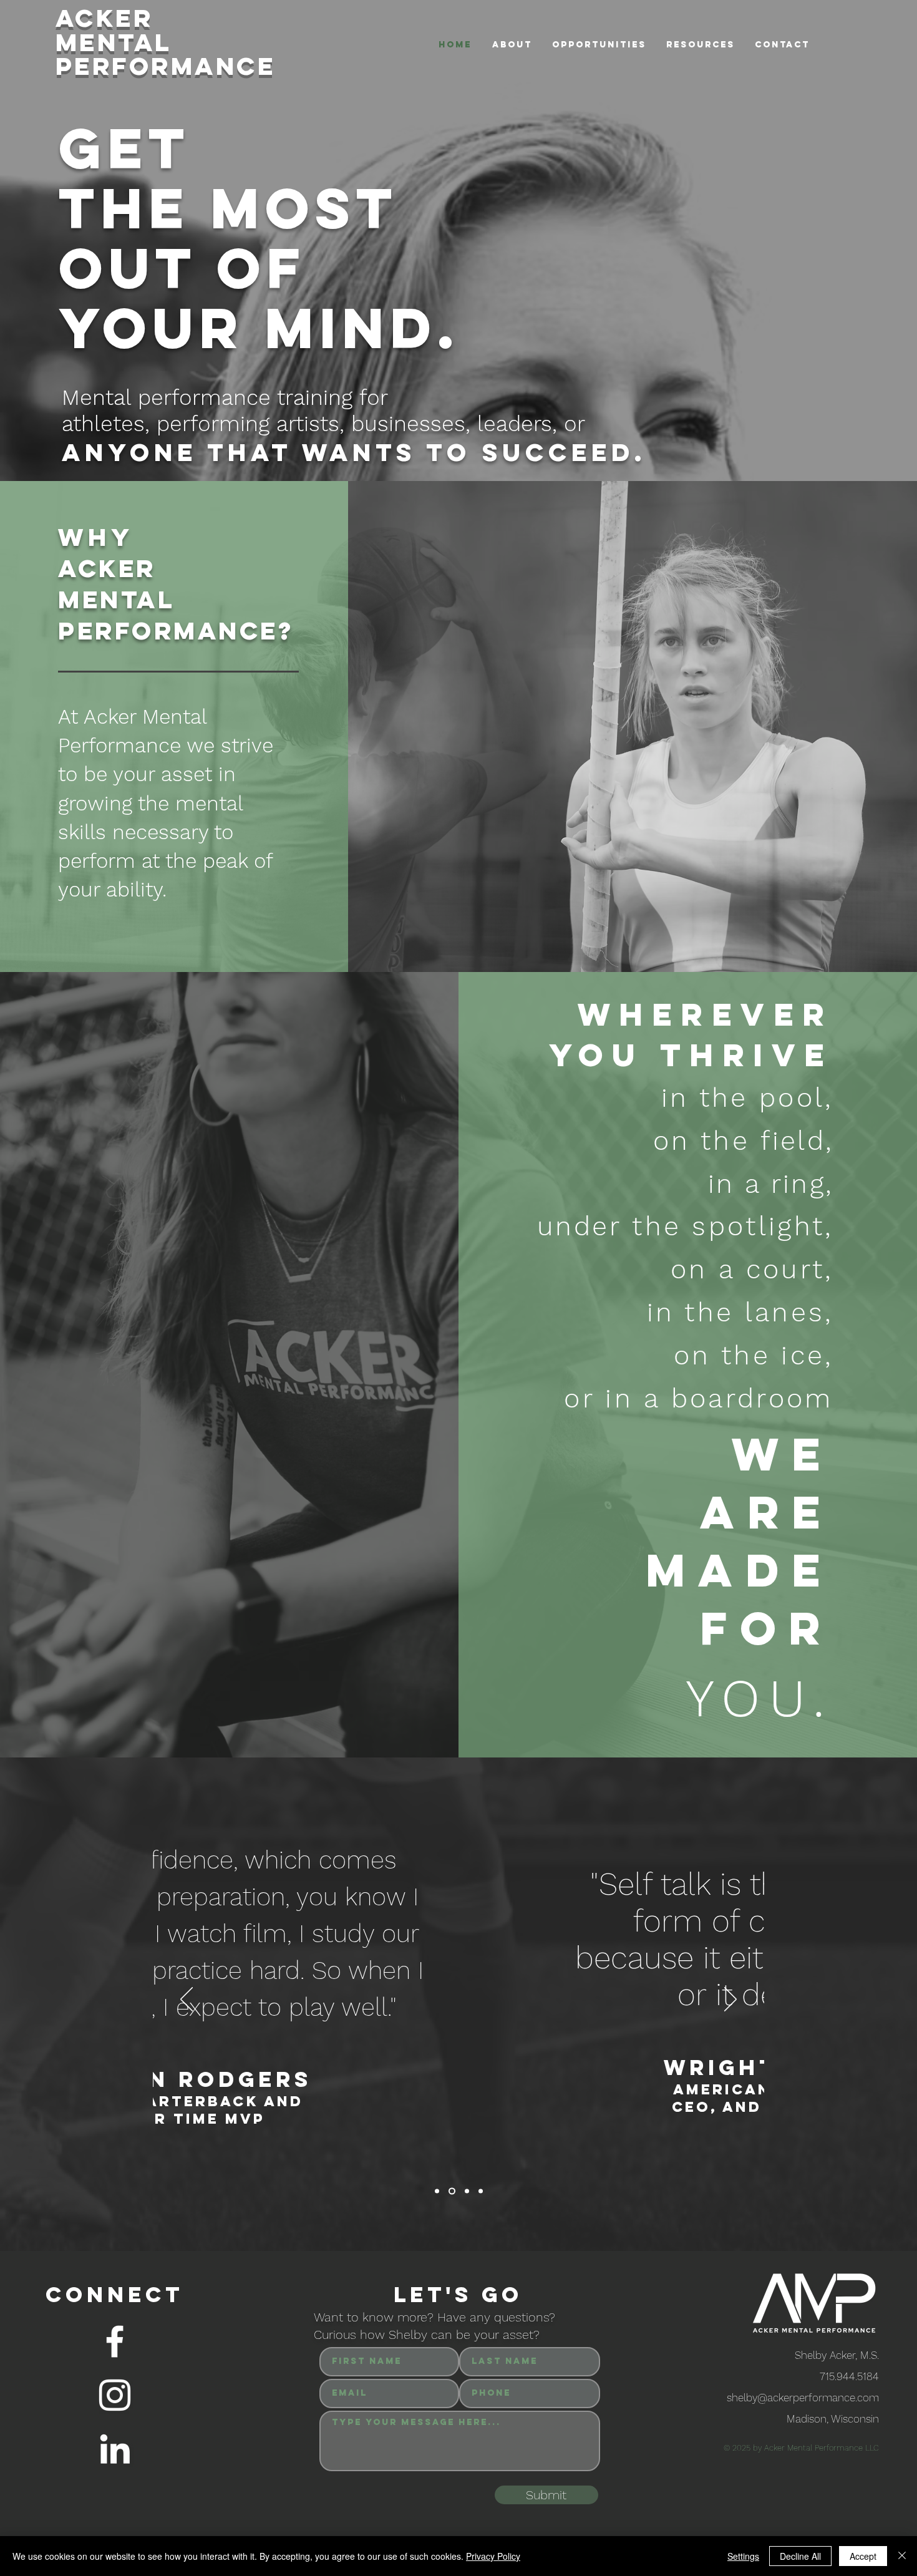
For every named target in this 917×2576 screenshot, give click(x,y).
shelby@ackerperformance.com (803, 2398)
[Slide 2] (452, 2191)
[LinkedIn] (115, 2449)
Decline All (800, 2556)
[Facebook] (115, 2341)
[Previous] (187, 2000)
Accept (863, 2556)
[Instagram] (115, 2395)
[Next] (730, 2000)
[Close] (902, 2556)
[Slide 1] (437, 2191)
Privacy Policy (493, 2556)
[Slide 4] (481, 2191)
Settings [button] (743, 2556)
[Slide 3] (467, 2191)
